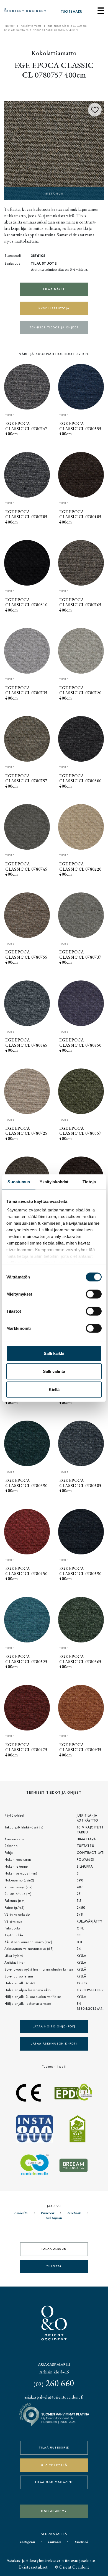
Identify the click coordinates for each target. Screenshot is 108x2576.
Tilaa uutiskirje (54, 2448)
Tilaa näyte (54, 289)
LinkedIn (21, 2213)
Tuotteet (9, 26)
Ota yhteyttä (54, 2465)
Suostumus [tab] (19, 1181)
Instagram (27, 2542)
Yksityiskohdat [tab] (54, 1181)
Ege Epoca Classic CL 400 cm (67, 26)
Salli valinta (54, 1371)
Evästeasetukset (33, 2567)
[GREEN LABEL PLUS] (54, 150)
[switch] (94, 1294)
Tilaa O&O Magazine (54, 2482)
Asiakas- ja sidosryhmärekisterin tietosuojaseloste (51, 2560)
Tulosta (54, 2266)
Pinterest (47, 2213)
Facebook (74, 2213)
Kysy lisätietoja (54, 308)
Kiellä (54, 1389)
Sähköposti (54, 2218)
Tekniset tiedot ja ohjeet (54, 327)
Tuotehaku (72, 12)
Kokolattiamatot (31, 26)
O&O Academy (54, 2511)
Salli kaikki (54, 1353)
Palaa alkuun (54, 2249)
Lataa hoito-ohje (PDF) (54, 2026)
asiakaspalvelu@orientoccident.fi (54, 2397)
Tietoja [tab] (89, 1181)
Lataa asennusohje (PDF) (54, 2044)
